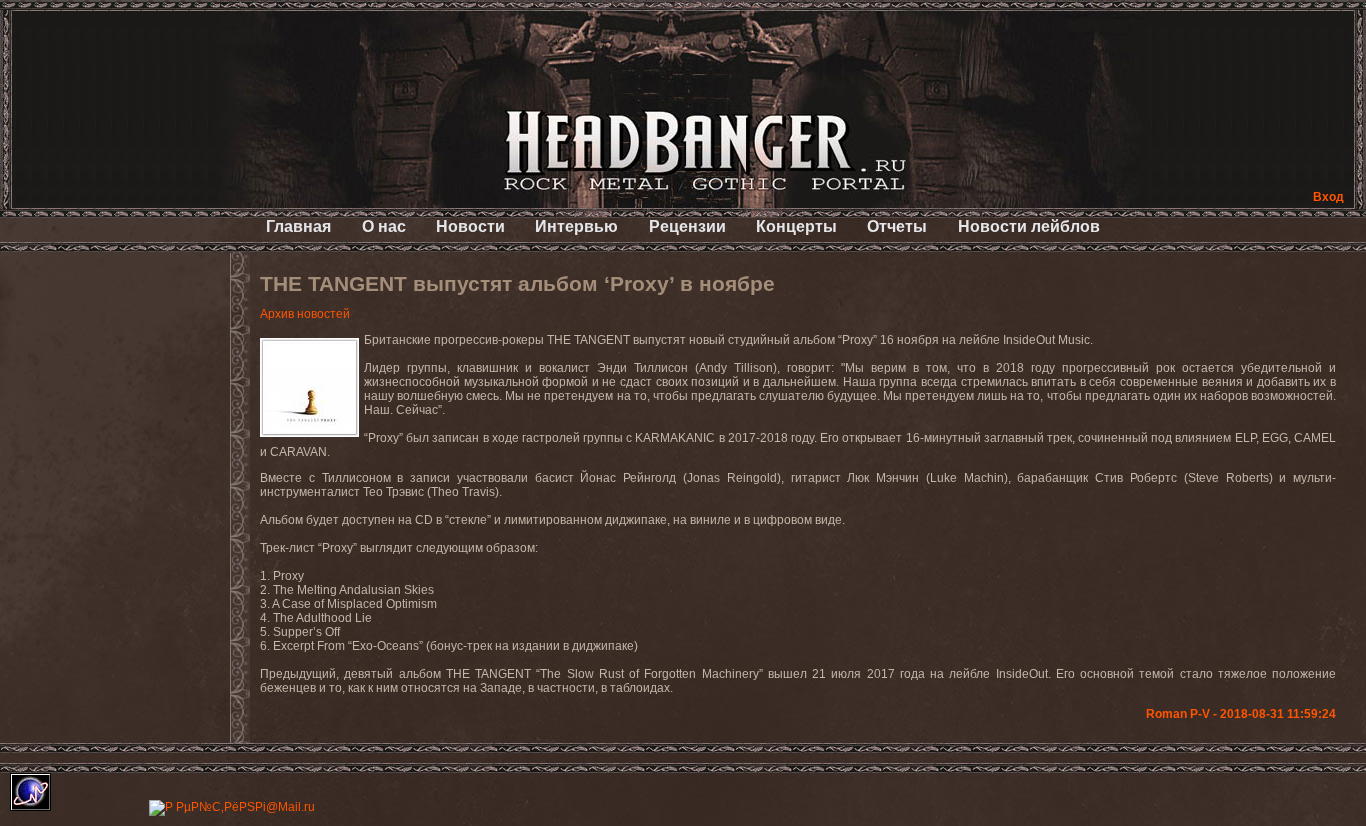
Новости (470, 226)
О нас (384, 226)
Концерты (796, 226)
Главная (298, 226)
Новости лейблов (1029, 226)
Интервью (576, 226)
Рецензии (687, 226)
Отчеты (897, 226)
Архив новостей (305, 314)
